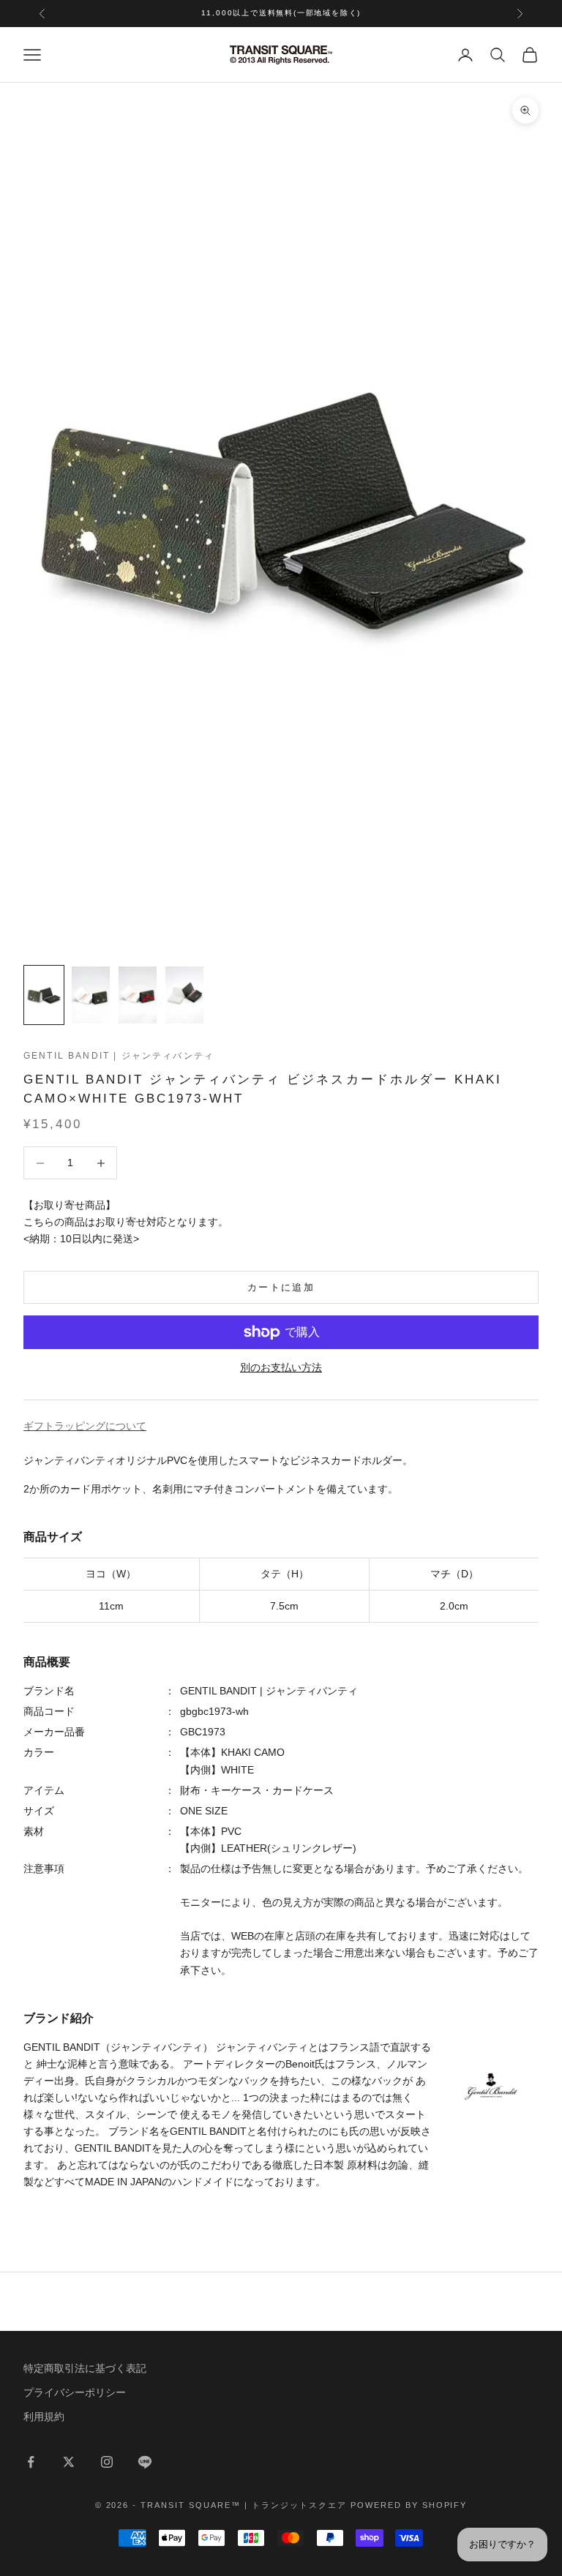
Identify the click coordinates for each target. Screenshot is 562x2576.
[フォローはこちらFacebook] (31, 2462)
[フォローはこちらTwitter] (69, 2462)
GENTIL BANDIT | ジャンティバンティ (119, 1056)
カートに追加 (281, 1287)
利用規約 (44, 2417)
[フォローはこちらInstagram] (107, 2462)
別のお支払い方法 (281, 1367)
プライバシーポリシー (75, 2392)
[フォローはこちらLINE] (145, 2462)
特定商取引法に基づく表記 (85, 2368)
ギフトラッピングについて (85, 1426)
